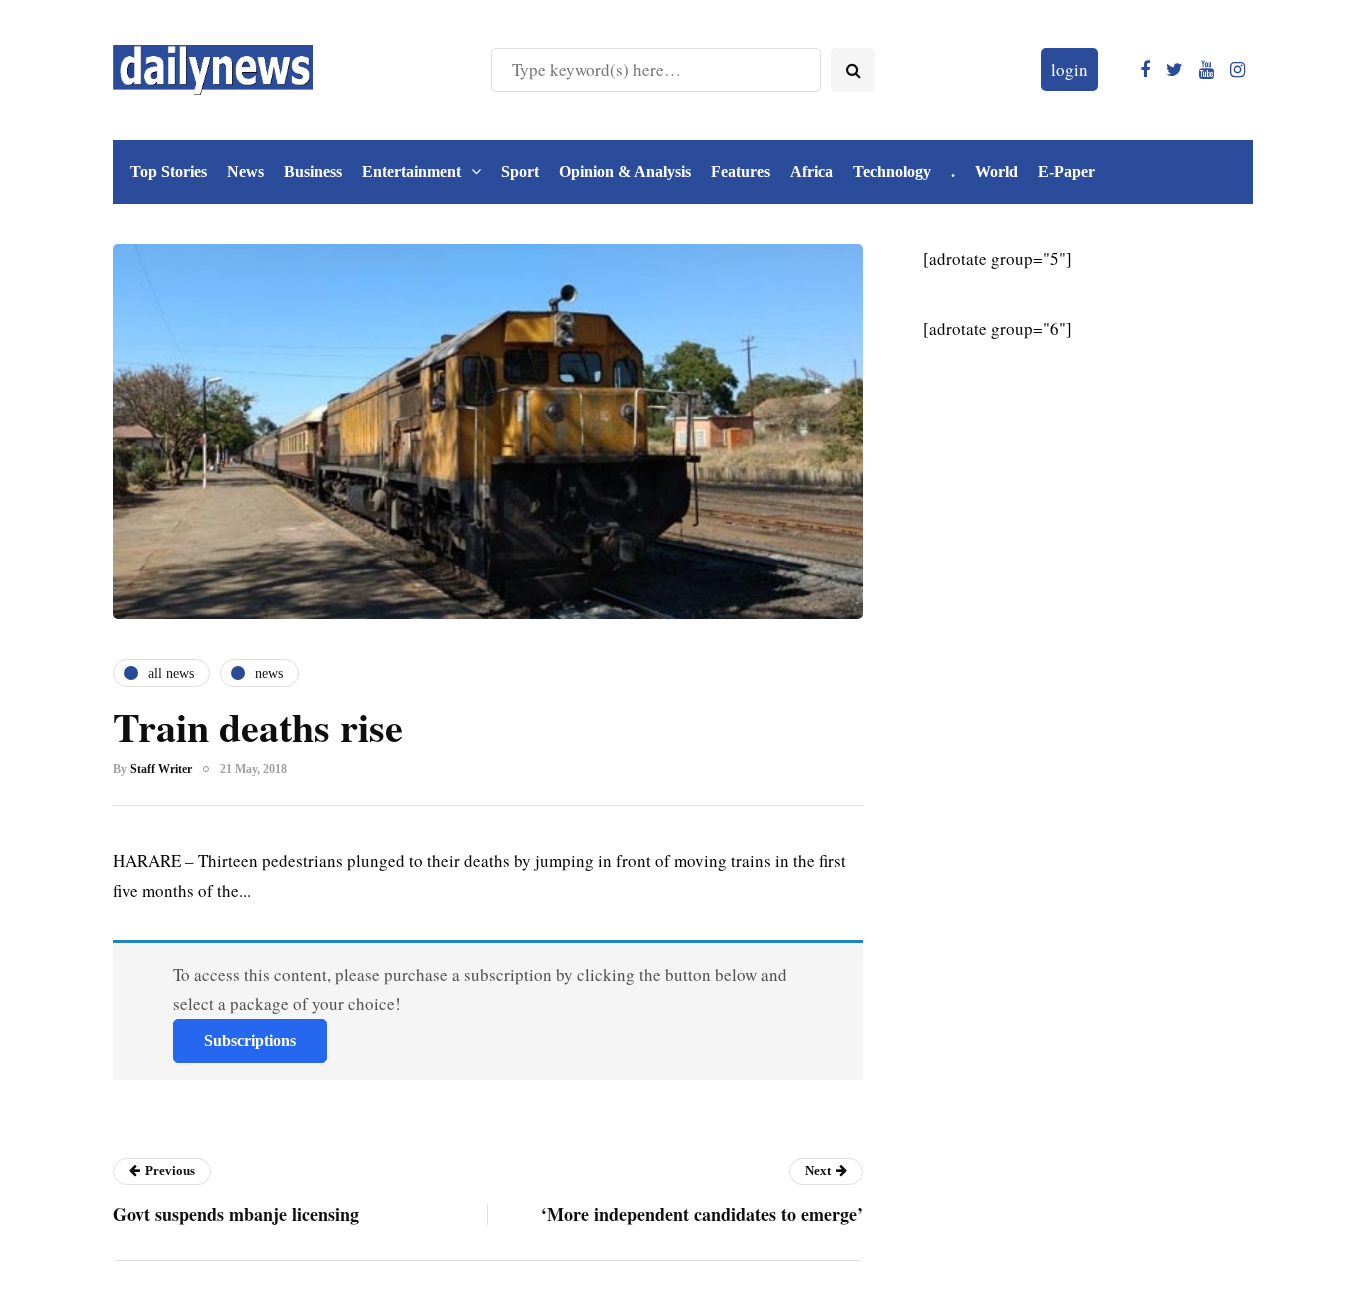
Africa (811, 171)
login (1069, 69)
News (245, 171)
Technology (892, 171)
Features (740, 171)
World (996, 171)
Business (313, 171)
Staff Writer (161, 769)
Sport (520, 171)
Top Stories (168, 171)
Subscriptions (250, 1040)
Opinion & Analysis (625, 171)
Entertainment (411, 171)
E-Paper (1066, 171)
